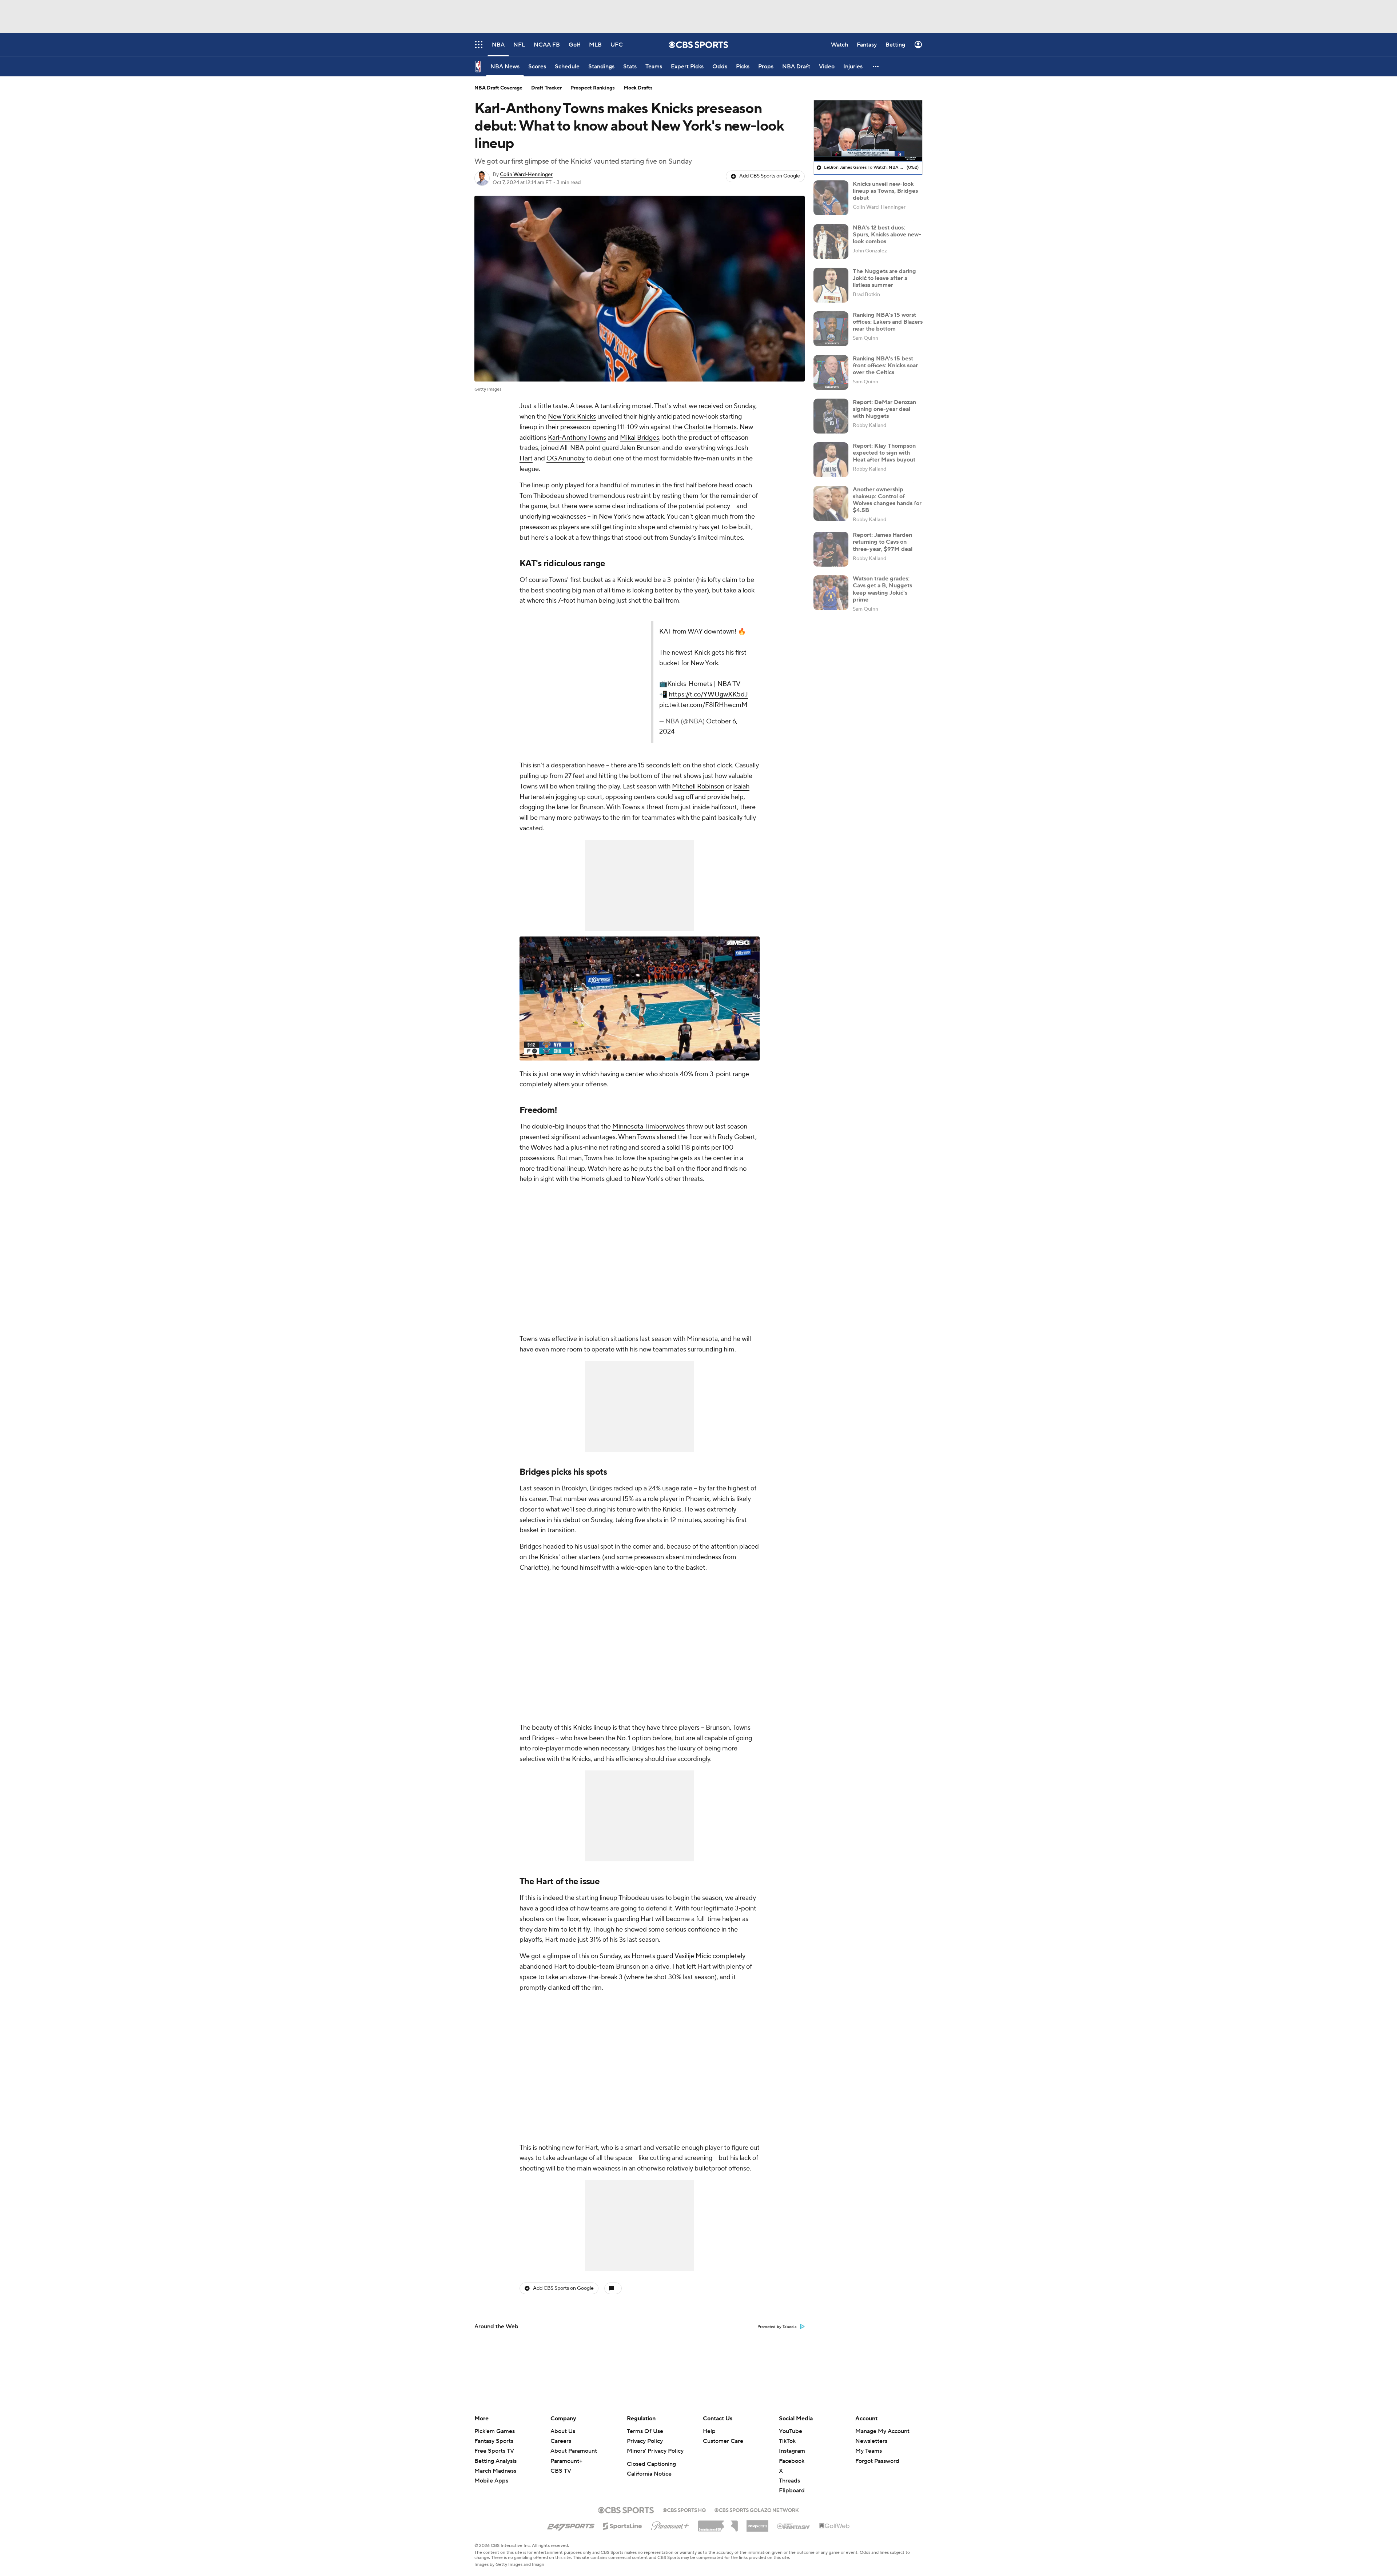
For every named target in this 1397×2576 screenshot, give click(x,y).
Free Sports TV (494, 2451)
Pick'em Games (495, 2431)
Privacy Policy (645, 2441)
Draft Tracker (546, 88)
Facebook (792, 2461)
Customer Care (723, 2441)
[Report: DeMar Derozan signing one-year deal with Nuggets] (831, 416)
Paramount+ (566, 2461)
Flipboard (792, 2491)
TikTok (787, 2441)
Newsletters (871, 2441)
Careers (561, 2441)
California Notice (649, 2474)
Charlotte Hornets (710, 427)
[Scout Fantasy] (794, 2526)
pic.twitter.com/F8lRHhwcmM (689, 684)
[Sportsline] (623, 2525)
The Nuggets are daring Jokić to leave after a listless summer (884, 278)
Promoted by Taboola (777, 2296)
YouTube (791, 2431)
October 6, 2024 (625, 700)
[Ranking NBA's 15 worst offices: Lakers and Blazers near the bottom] (831, 329)
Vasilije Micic (693, 1925)
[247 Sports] (571, 2525)
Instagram (792, 2451)
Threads (789, 2481)
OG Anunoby (566, 458)
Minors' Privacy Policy (655, 2451)
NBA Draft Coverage (498, 88)
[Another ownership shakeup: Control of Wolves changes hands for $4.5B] (831, 503)
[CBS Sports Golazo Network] (757, 2509)
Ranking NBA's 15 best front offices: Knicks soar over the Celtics (885, 365)
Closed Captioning (651, 2464)
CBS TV (561, 2471)
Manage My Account (882, 2431)
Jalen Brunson (640, 448)
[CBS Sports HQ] (684, 2509)
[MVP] (757, 2523)
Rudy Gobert (736, 1106)
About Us (563, 2431)
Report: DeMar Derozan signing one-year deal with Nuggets (884, 409)
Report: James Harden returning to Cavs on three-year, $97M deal (883, 542)
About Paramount (574, 2451)
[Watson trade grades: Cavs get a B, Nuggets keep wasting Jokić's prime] (831, 593)
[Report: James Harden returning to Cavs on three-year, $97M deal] (831, 549)
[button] (876, 66)
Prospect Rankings (593, 88)
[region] (868, 131)
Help (709, 2431)
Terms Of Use (645, 2431)
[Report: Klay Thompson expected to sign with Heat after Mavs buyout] (831, 460)
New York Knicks (572, 417)
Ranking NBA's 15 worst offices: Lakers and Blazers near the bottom (888, 321)
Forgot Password (877, 2461)
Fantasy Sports (494, 2441)
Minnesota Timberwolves (648, 1095)
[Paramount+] (670, 2524)
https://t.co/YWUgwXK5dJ (604, 684)
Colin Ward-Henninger (526, 175)
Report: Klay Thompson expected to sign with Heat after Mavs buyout (884, 452)
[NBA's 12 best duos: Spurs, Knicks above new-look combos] (831, 241)
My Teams (869, 2451)
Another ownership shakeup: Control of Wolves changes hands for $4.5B (887, 500)
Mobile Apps (491, 2481)
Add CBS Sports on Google (770, 176)
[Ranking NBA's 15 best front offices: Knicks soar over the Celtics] (831, 372)
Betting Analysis (495, 2461)
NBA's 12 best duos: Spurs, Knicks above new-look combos (887, 234)
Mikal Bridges (640, 438)
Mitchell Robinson (698, 755)
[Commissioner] (718, 2523)
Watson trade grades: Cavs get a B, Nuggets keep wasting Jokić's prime (882, 589)
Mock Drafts (638, 88)
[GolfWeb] (835, 2526)
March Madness (495, 2471)
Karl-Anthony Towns (577, 438)
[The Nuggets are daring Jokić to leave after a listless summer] (831, 285)
